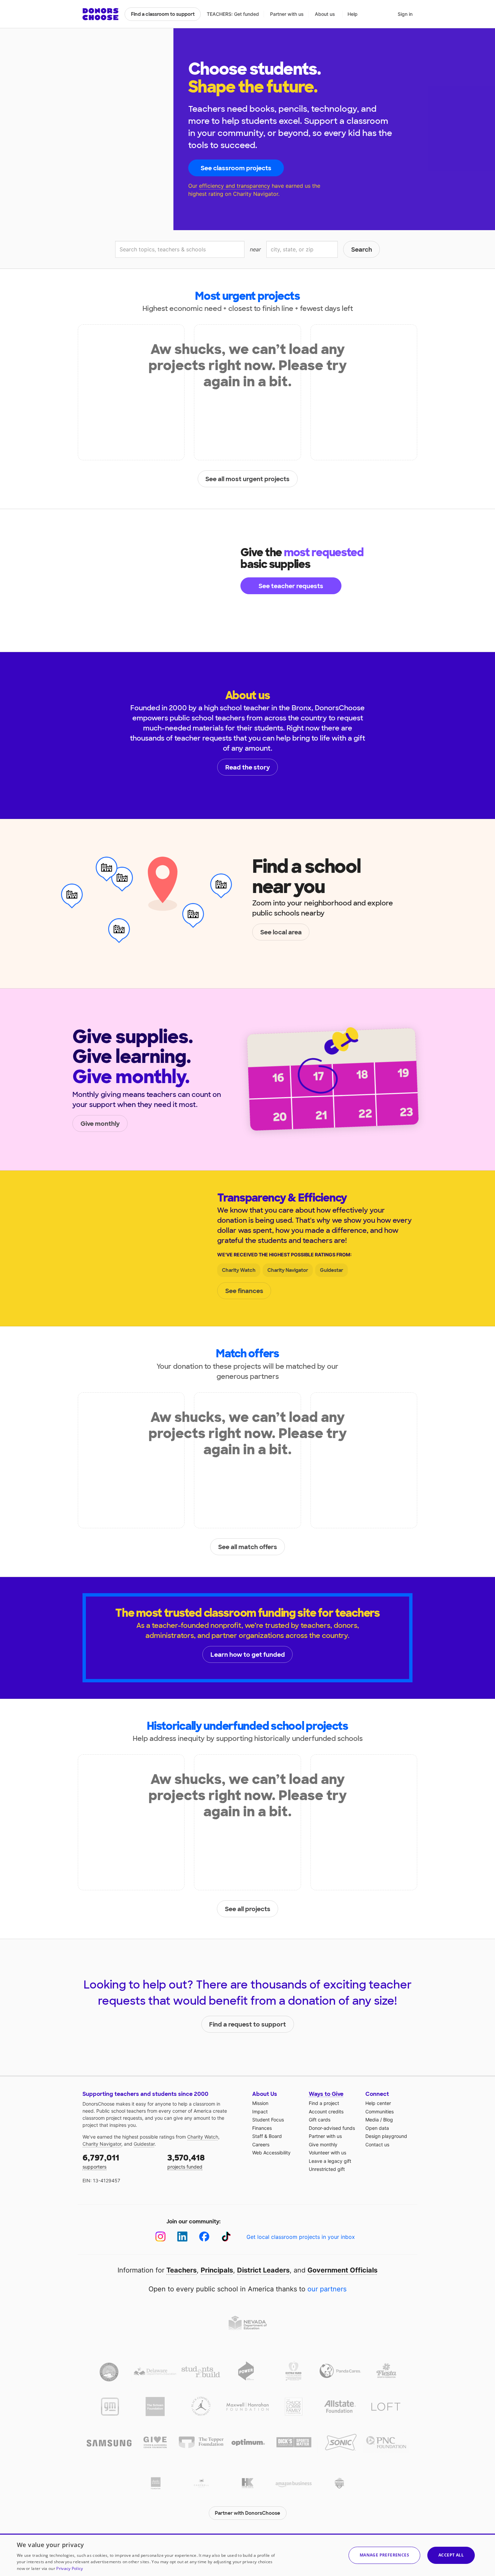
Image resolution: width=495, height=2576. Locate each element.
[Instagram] (160, 2237)
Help (353, 14)
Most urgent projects (247, 296)
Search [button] (362, 250)
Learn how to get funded (248, 1655)
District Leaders (263, 2270)
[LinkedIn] (182, 2237)
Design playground (386, 2136)
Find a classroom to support (163, 14)
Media (372, 2120)
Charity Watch (239, 1270)
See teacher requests (291, 586)
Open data (377, 2128)
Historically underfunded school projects (247, 1726)
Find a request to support (247, 2025)
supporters (101, 2161)
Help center (378, 2103)
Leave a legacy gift (330, 2161)
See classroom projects (236, 168)
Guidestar (332, 1270)
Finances (262, 2128)
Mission (260, 2103)
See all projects (248, 1909)
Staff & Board (267, 2136)
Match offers (247, 1354)
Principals (217, 2270)
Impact (260, 2112)
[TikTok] (226, 2237)
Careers (261, 2144)
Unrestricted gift (327, 2169)
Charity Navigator (288, 1270)
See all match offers (248, 1547)
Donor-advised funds (332, 2128)
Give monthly (100, 1124)
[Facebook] (204, 2237)
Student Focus (268, 2120)
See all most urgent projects (247, 479)
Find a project (324, 2103)
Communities (379, 2112)
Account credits (326, 2112)
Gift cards (320, 2120)
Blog (388, 2120)
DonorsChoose (101, 14)
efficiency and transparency (235, 186)
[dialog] (247, 2555)
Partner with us (287, 14)
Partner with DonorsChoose (247, 2513)
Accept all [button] (451, 2555)
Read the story (248, 767)
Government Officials (342, 2270)
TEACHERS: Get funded (233, 14)
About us (325, 14)
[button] (384, 2555)
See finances (244, 1291)
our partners (327, 2289)
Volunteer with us (327, 2153)
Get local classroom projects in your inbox (301, 2237)
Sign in (405, 14)
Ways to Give (326, 2094)
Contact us (377, 2144)
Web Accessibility (271, 2153)
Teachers (181, 2270)
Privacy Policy (70, 2568)
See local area (281, 932)
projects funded (186, 2161)
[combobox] (180, 249)
